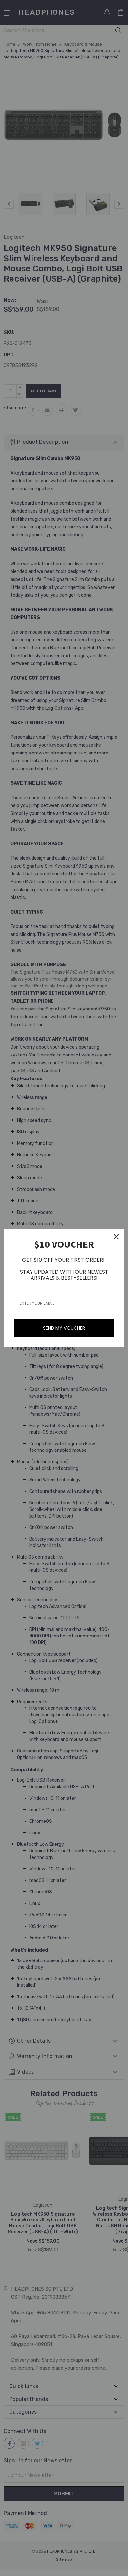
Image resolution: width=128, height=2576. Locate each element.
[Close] (116, 1237)
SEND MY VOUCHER (64, 1328)
